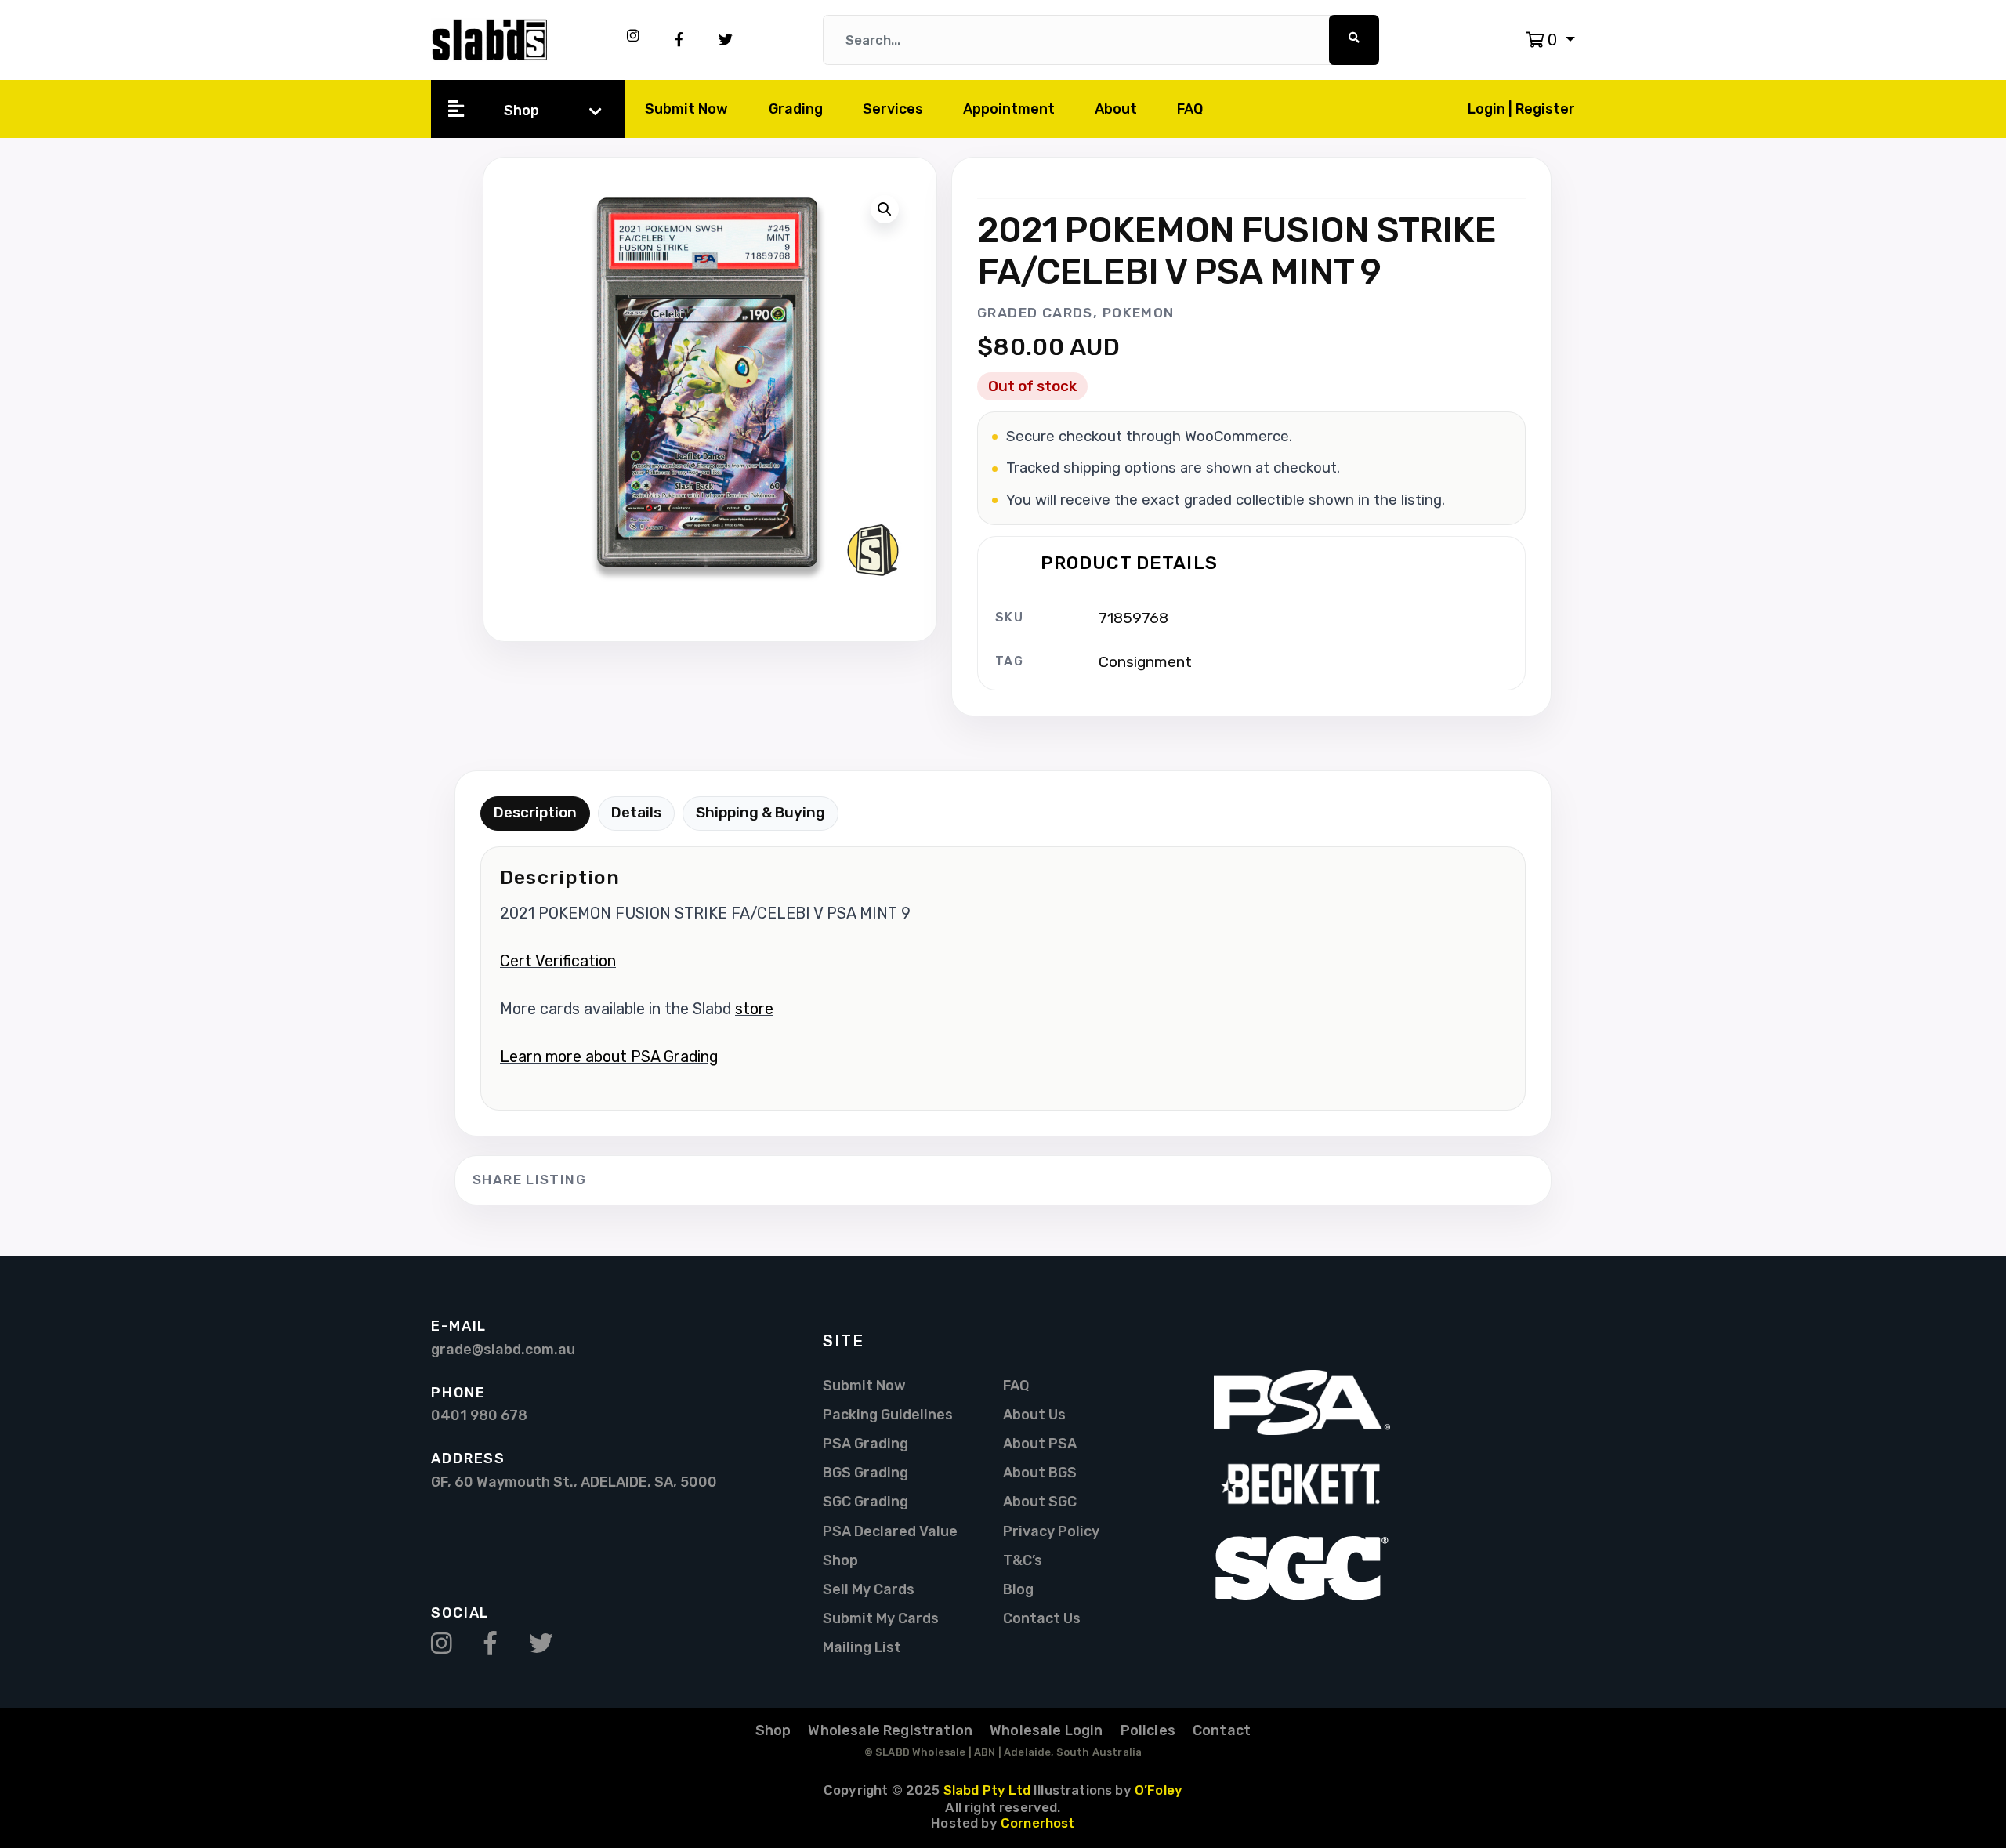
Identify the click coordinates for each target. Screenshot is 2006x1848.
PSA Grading (865, 1443)
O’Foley (1159, 1790)
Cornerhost (1038, 1823)
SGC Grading (865, 1501)
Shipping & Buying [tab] (760, 812)
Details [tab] (636, 812)
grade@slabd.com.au (503, 1349)
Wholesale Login (1046, 1730)
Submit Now (686, 109)
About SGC (1040, 1501)
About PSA (1040, 1443)
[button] (1550, 40)
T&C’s (1023, 1560)
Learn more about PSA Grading (609, 1057)
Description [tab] (535, 812)
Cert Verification (558, 961)
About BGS (1040, 1472)
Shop (521, 110)
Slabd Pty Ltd (987, 1790)
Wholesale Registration (890, 1730)
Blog (1018, 1589)
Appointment (1009, 109)
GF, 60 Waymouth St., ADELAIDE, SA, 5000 (574, 1482)
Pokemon (1139, 313)
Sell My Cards (869, 1589)
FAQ (1190, 109)
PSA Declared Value (890, 1531)
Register (1545, 109)
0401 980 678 (479, 1415)
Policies (1148, 1730)
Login (1488, 109)
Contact (1222, 1730)
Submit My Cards (881, 1618)
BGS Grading (865, 1472)
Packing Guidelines (888, 1414)
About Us (1034, 1414)
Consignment (1145, 662)
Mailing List (862, 1647)
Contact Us (1042, 1618)
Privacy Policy (1051, 1531)
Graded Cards (1035, 313)
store (754, 1009)
